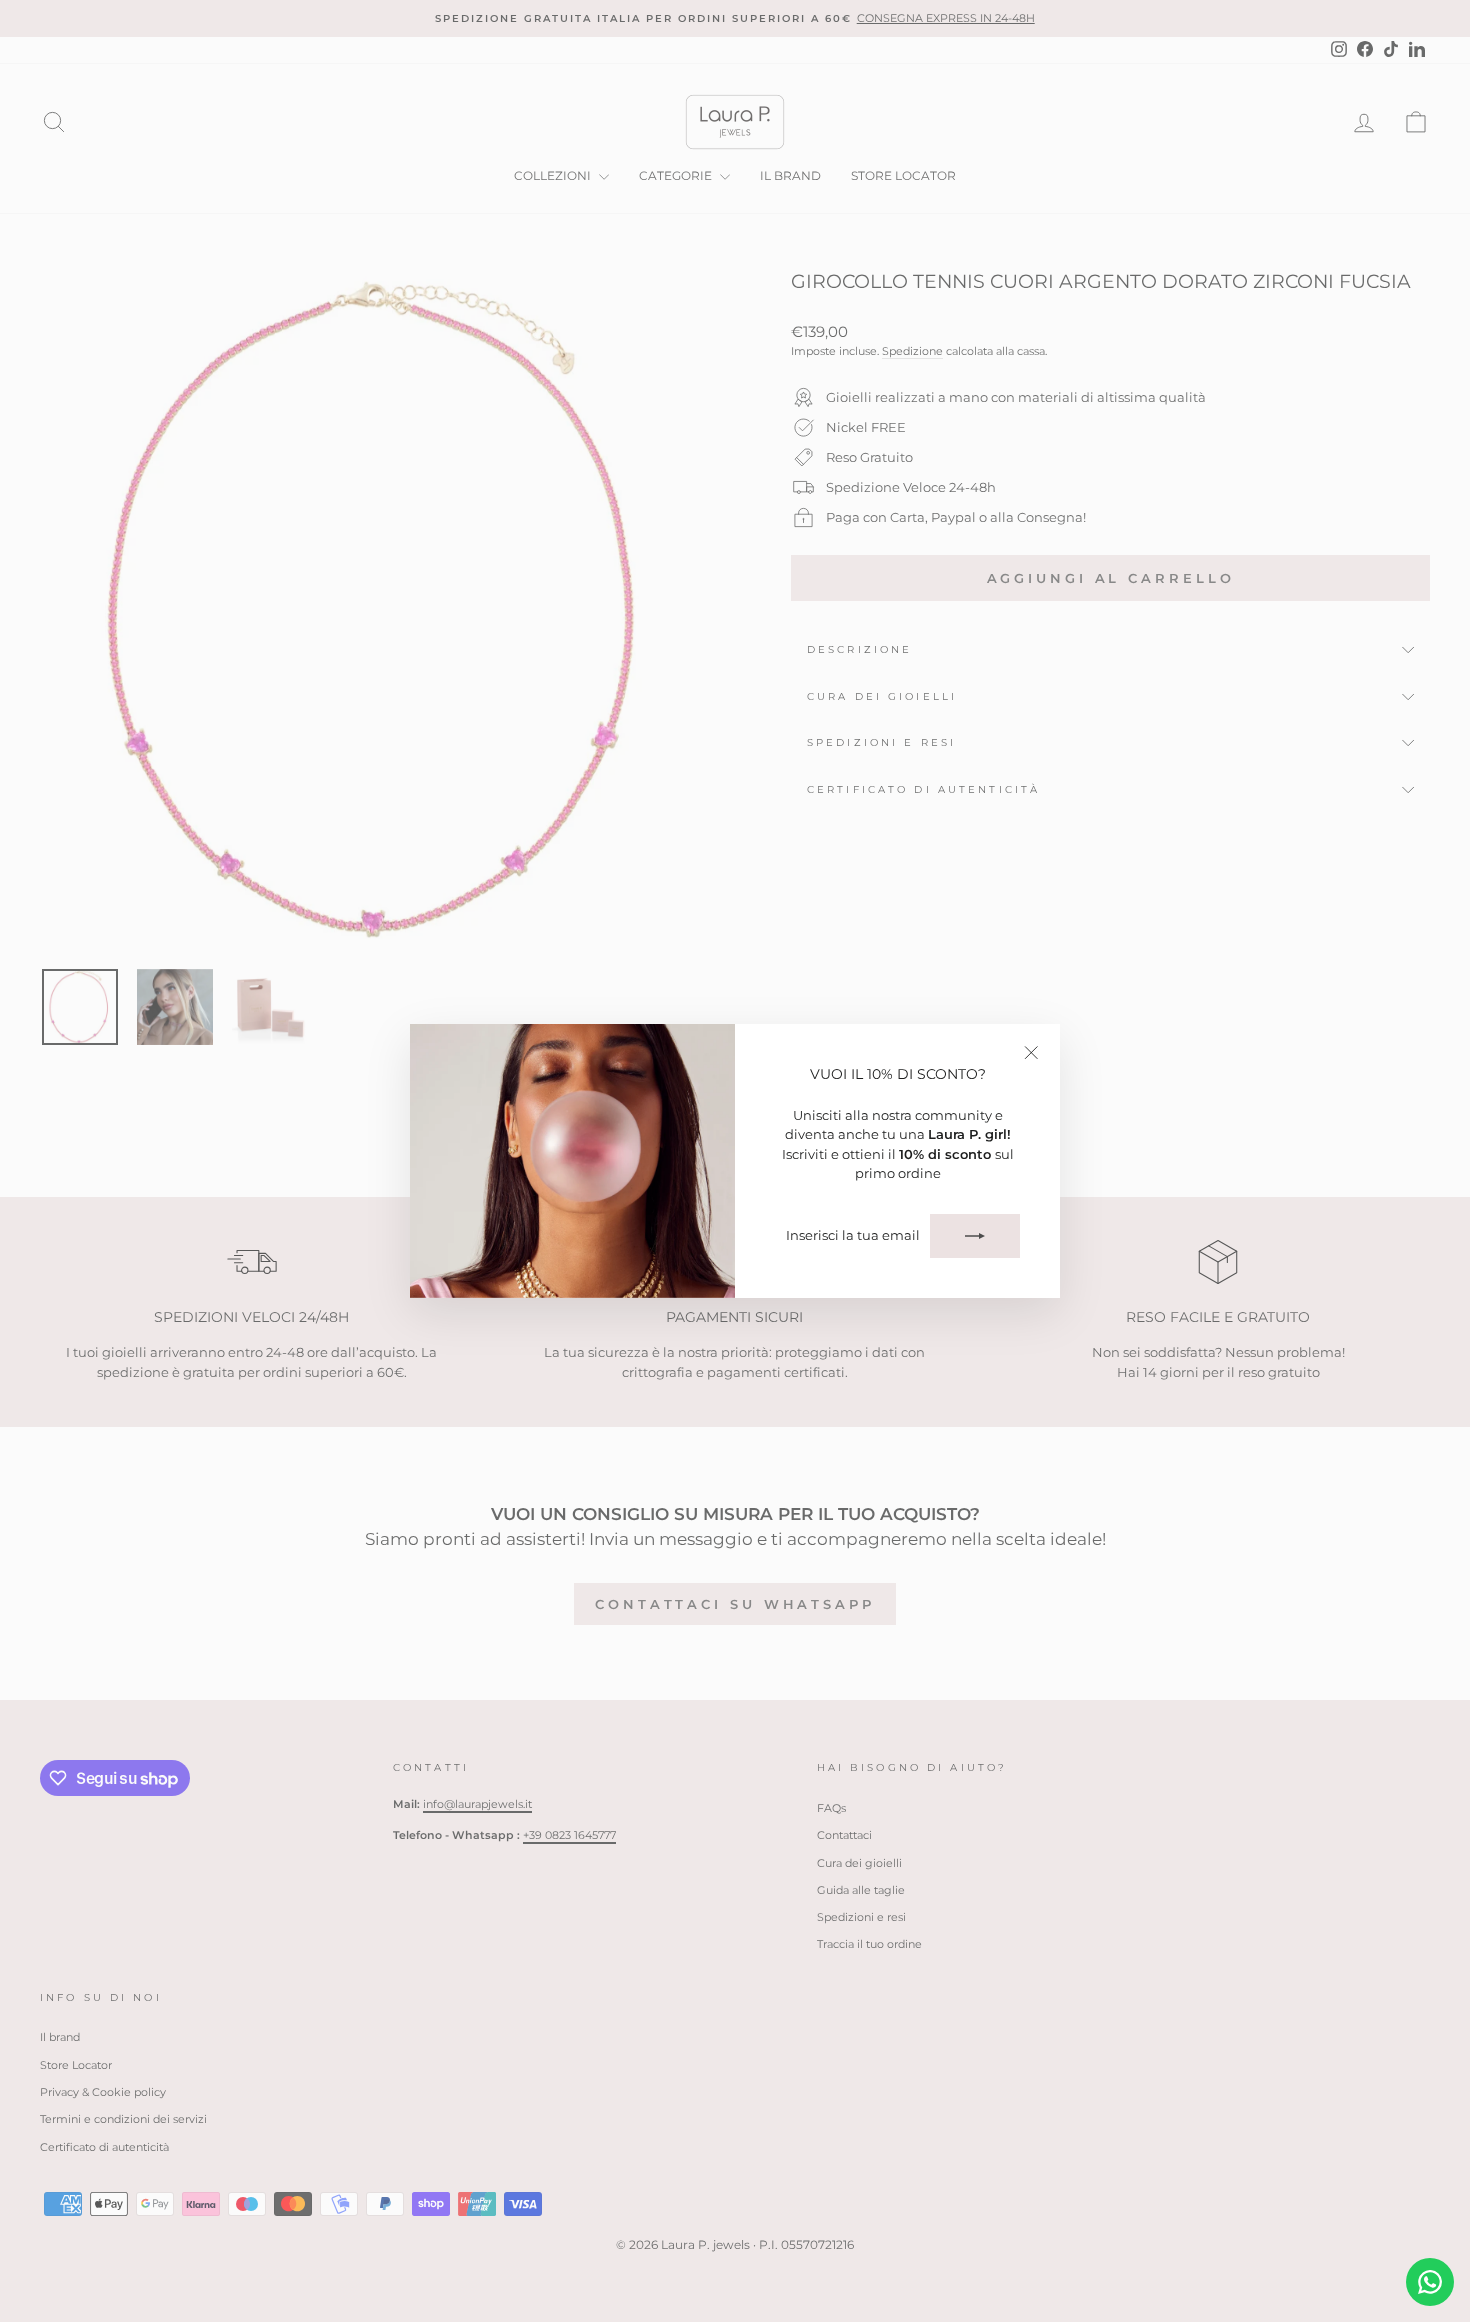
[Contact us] (1430, 2282)
